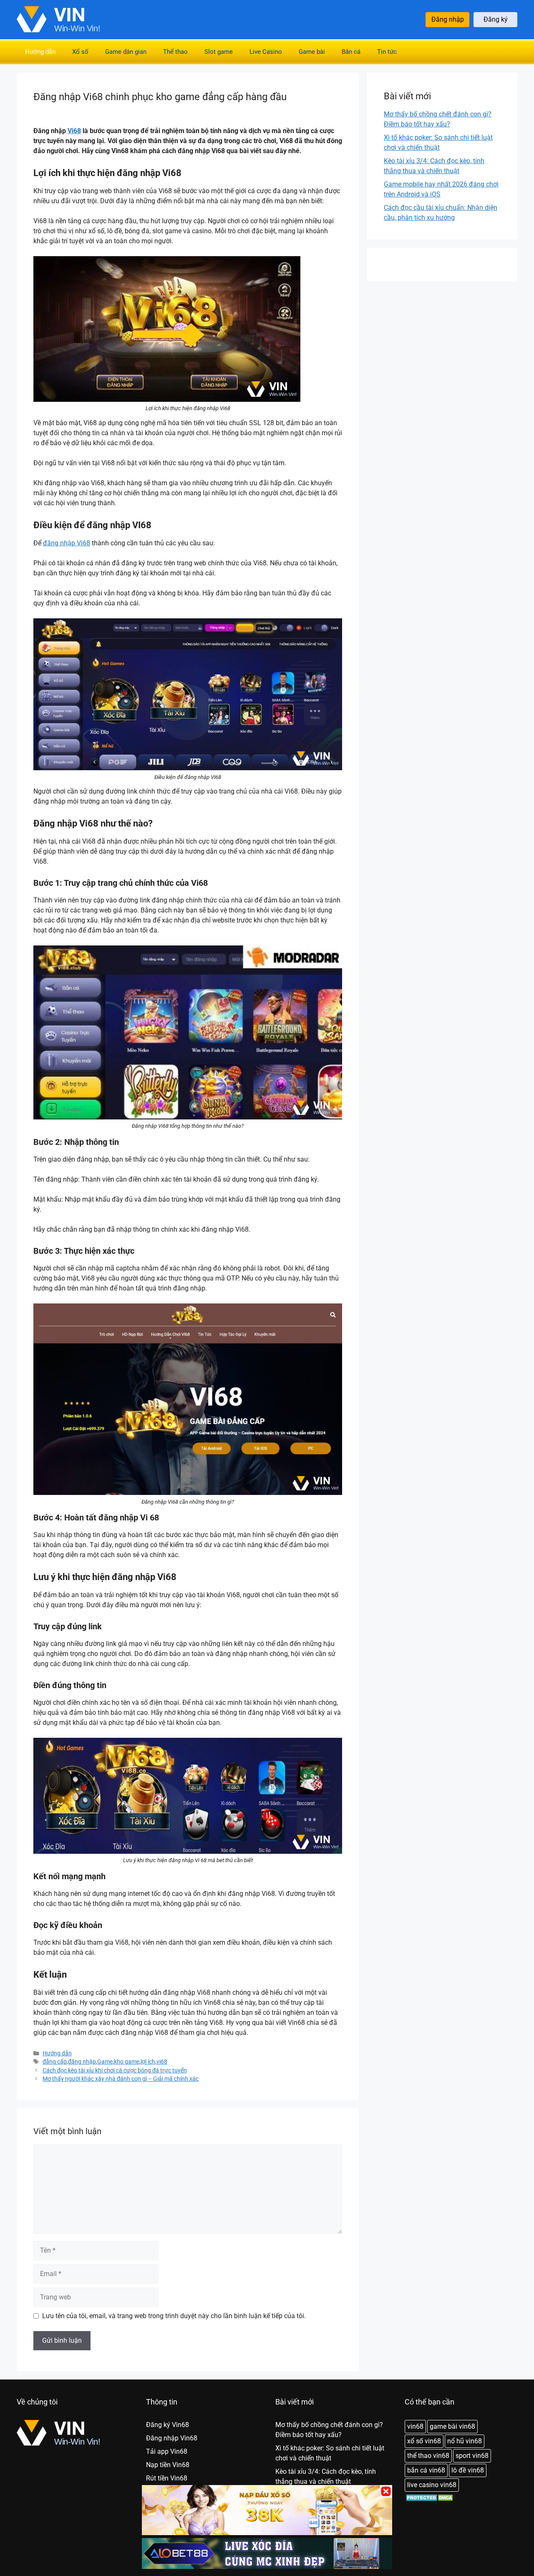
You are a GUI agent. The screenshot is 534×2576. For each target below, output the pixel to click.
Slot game (219, 52)
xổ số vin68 (424, 2441)
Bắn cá (351, 52)
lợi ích (148, 2062)
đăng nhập (82, 2062)
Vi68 (74, 131)
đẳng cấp (55, 2062)
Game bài (312, 52)
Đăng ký (496, 19)
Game (105, 2062)
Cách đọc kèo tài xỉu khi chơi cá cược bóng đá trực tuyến (115, 2070)
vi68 (162, 2062)
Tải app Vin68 (167, 2451)
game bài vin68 (452, 2426)
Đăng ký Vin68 (168, 2425)
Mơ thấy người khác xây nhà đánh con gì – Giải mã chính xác (121, 2079)
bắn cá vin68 (426, 2470)
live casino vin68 (432, 2485)
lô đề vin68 (468, 2470)
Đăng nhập (448, 19)
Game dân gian (126, 52)
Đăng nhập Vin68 (172, 2438)
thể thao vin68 (428, 2456)
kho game (127, 2062)
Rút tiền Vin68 (167, 2478)
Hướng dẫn (40, 52)
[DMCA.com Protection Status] (430, 2500)
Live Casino (266, 52)
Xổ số (80, 52)
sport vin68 (472, 2456)
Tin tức (387, 52)
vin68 (415, 2426)
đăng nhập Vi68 (67, 543)
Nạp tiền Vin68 (168, 2465)
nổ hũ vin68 (465, 2441)
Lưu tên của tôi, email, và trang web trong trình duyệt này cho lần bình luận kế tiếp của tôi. (174, 2316)
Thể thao (175, 52)
